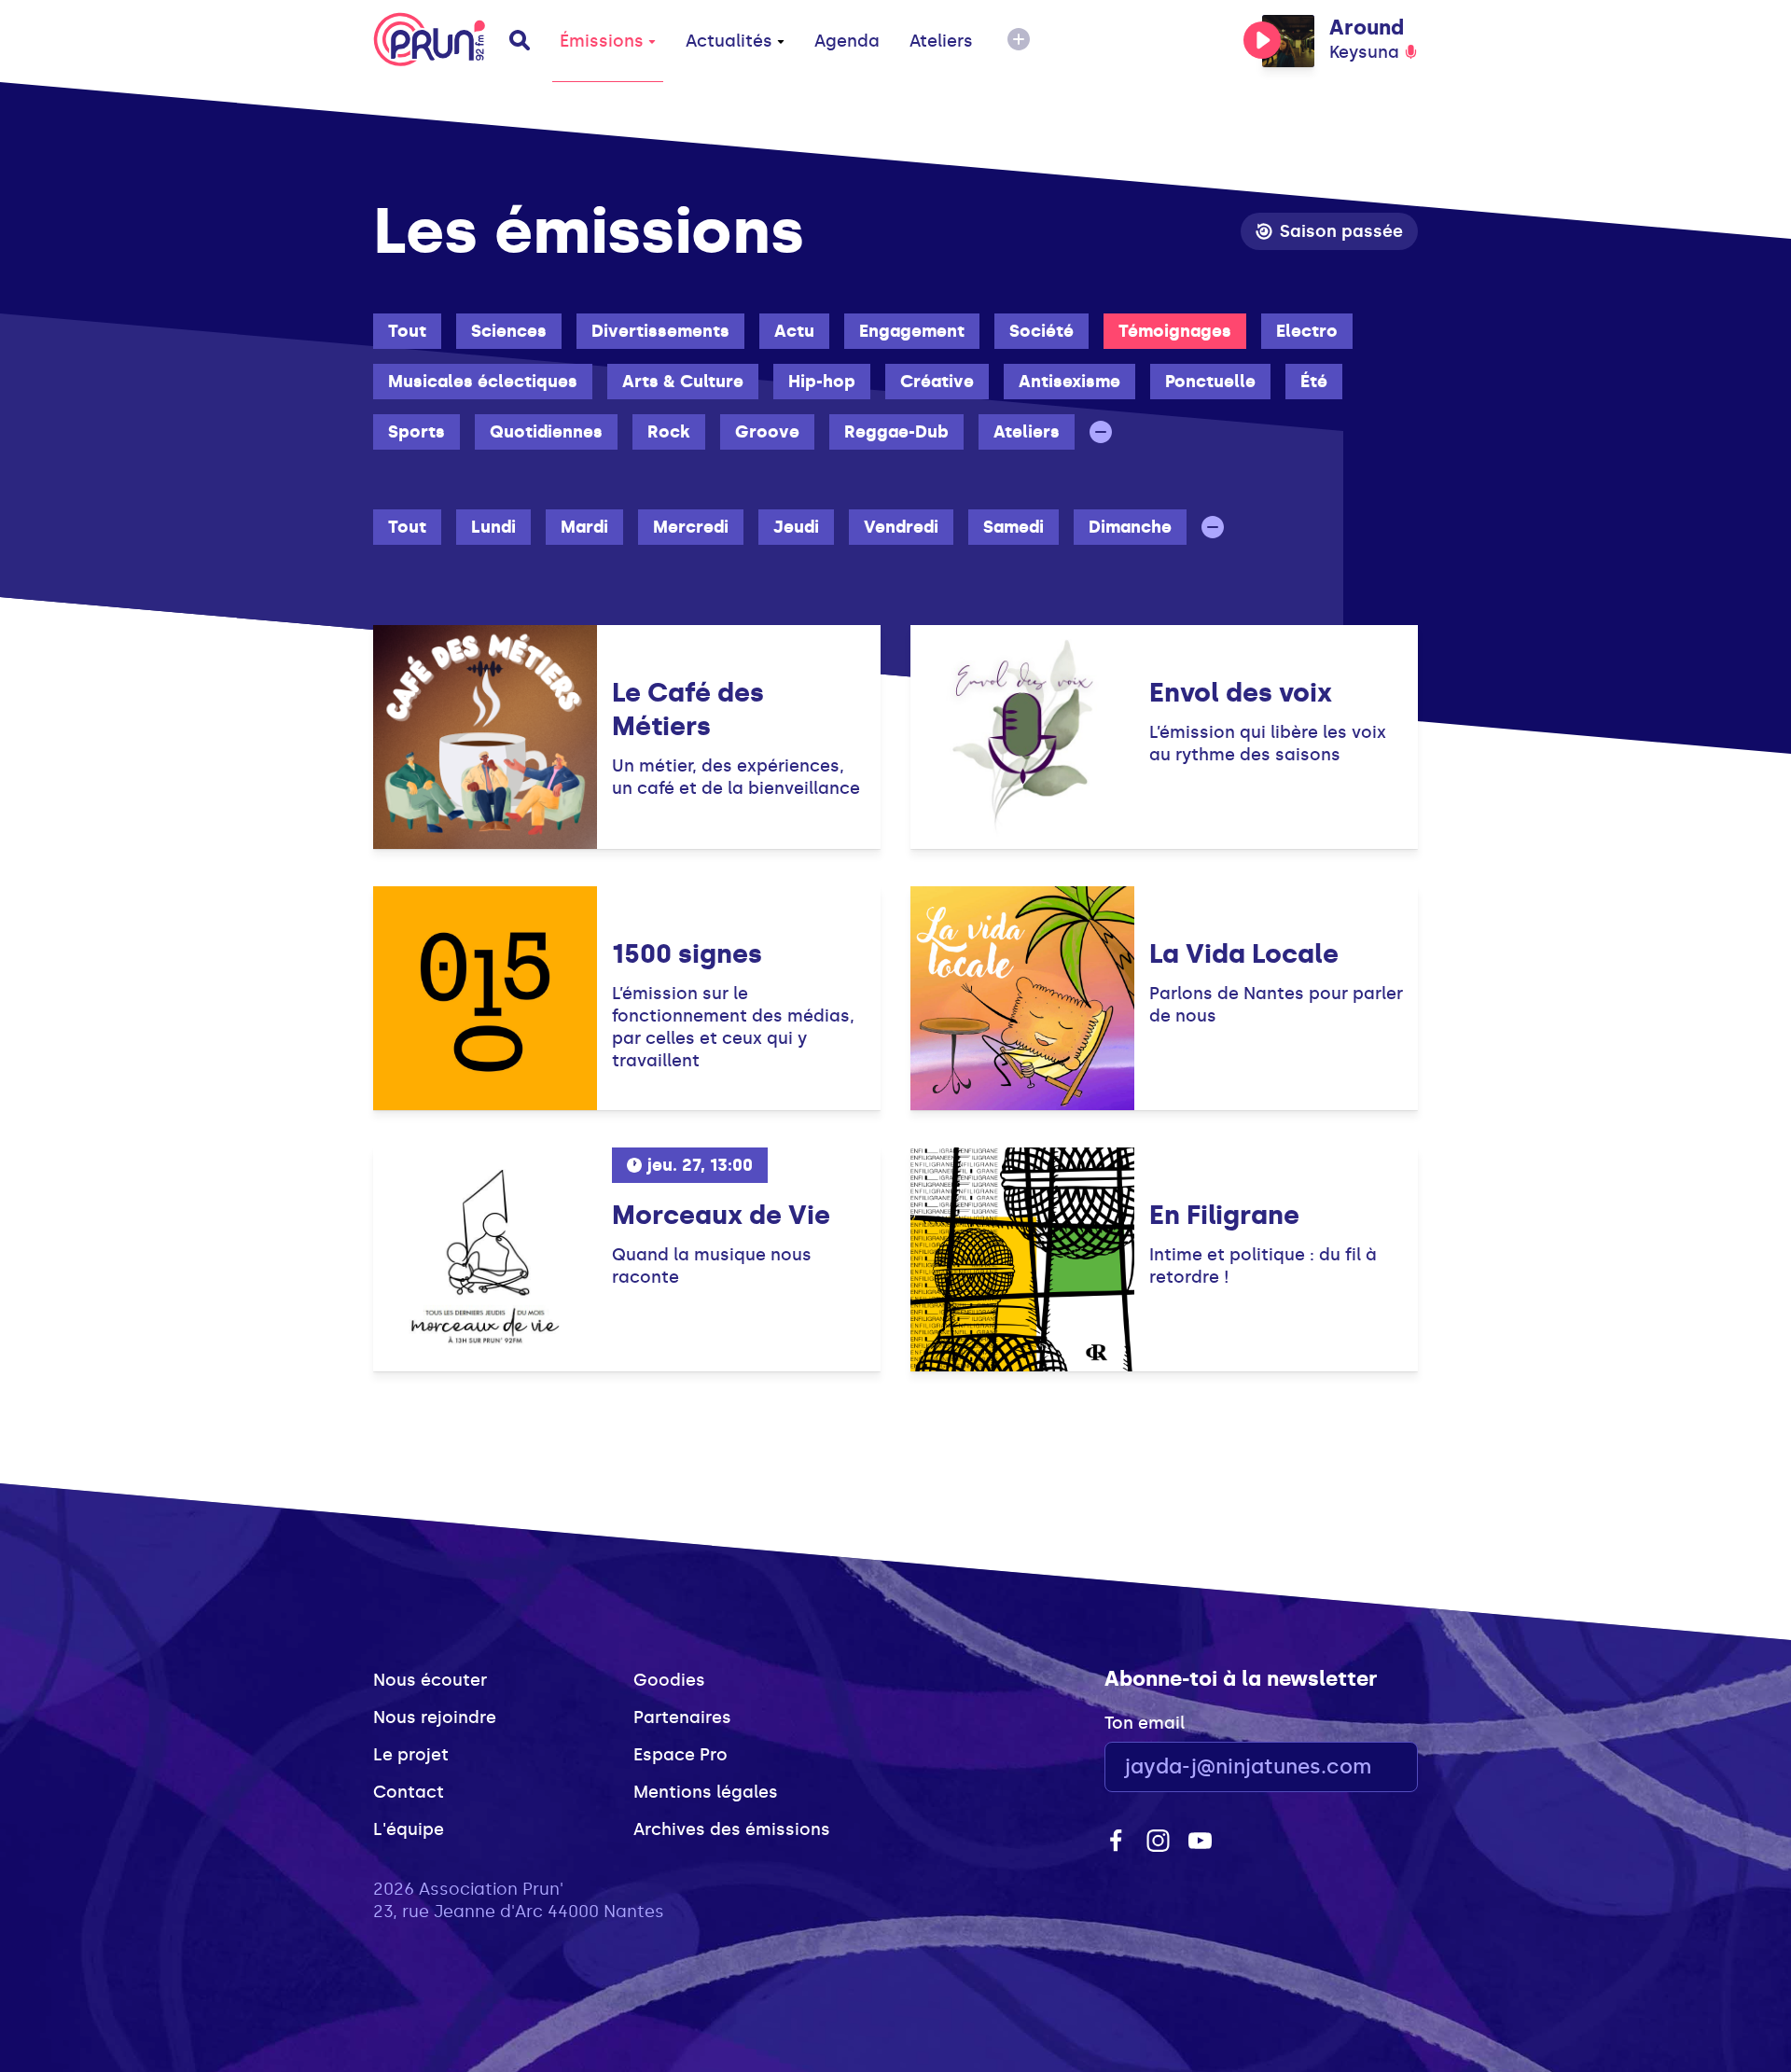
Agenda (847, 41)
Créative (937, 382)
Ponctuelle (1210, 382)
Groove (767, 432)
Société (1041, 331)
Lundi (493, 527)
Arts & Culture (683, 382)
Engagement (912, 331)
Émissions (602, 41)
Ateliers (941, 41)
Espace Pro (680, 1755)
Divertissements (660, 331)
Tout (407, 331)
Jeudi (796, 527)
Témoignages (1175, 331)
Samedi (1014, 527)
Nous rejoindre (435, 1717)
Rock (669, 432)
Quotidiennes (546, 432)
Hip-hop (822, 382)
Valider (1353, 1767)
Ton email (1145, 1723)
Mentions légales (706, 1792)
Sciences (509, 331)
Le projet (411, 1755)
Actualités (729, 41)
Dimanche (1130, 527)
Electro (1307, 331)
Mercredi (691, 527)
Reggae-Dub (896, 432)
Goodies (669, 1680)
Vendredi (901, 527)
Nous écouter (430, 1680)
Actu (794, 331)
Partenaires (682, 1717)
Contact (409, 1792)
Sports (417, 432)
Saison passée (1341, 231)
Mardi (584, 527)
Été (1314, 382)
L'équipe (409, 1829)
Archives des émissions (732, 1829)
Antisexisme (1069, 382)
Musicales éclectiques (483, 382)
